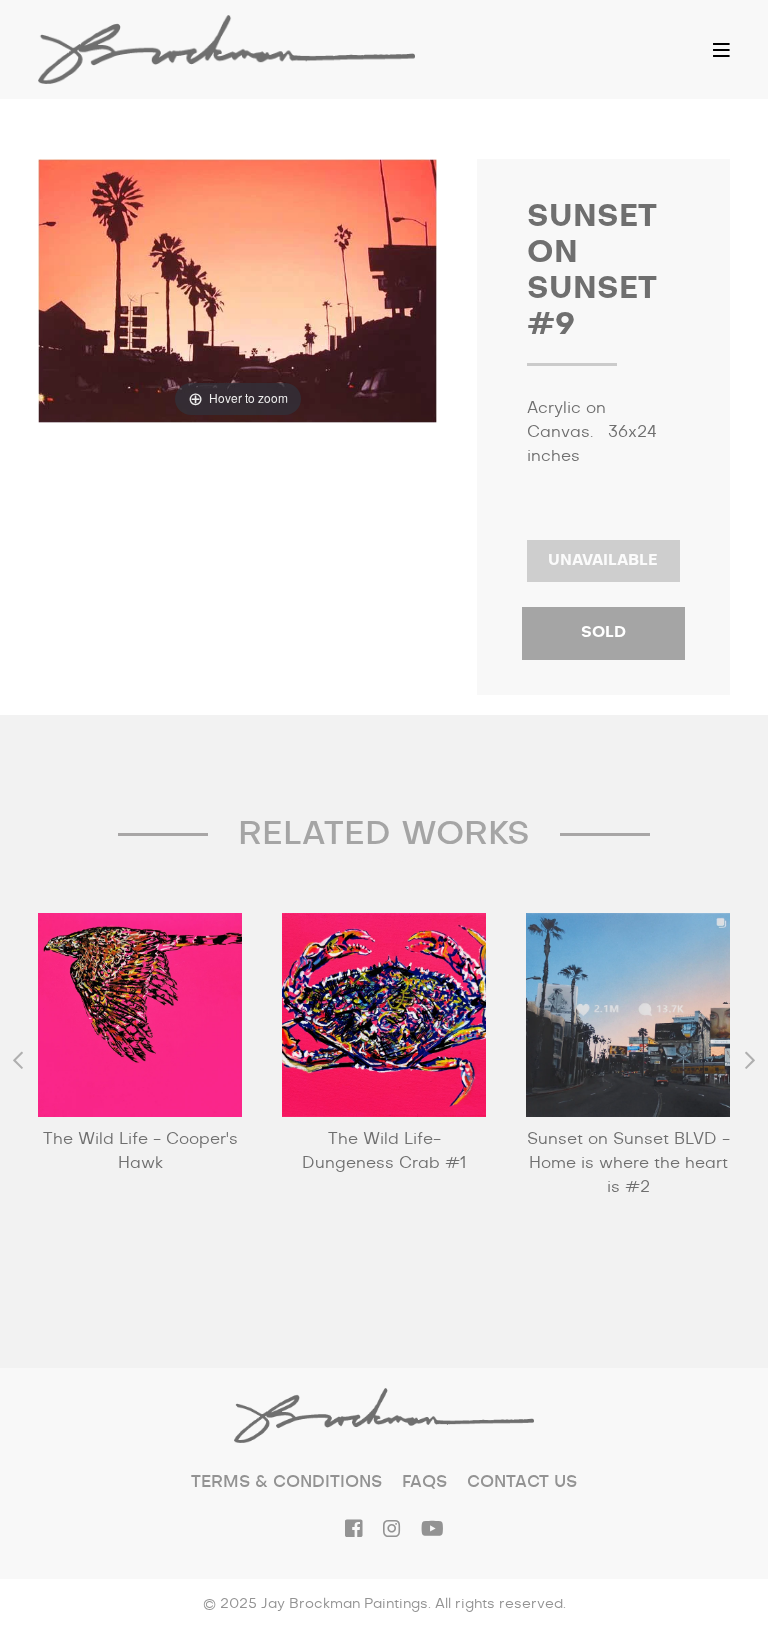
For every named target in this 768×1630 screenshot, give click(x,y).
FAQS (424, 1482)
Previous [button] (18, 1060)
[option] (140, 1078)
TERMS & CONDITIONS (286, 1482)
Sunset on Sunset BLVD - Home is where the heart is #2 (628, 1163)
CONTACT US (522, 1482)
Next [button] (750, 1060)
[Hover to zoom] (237, 290)
